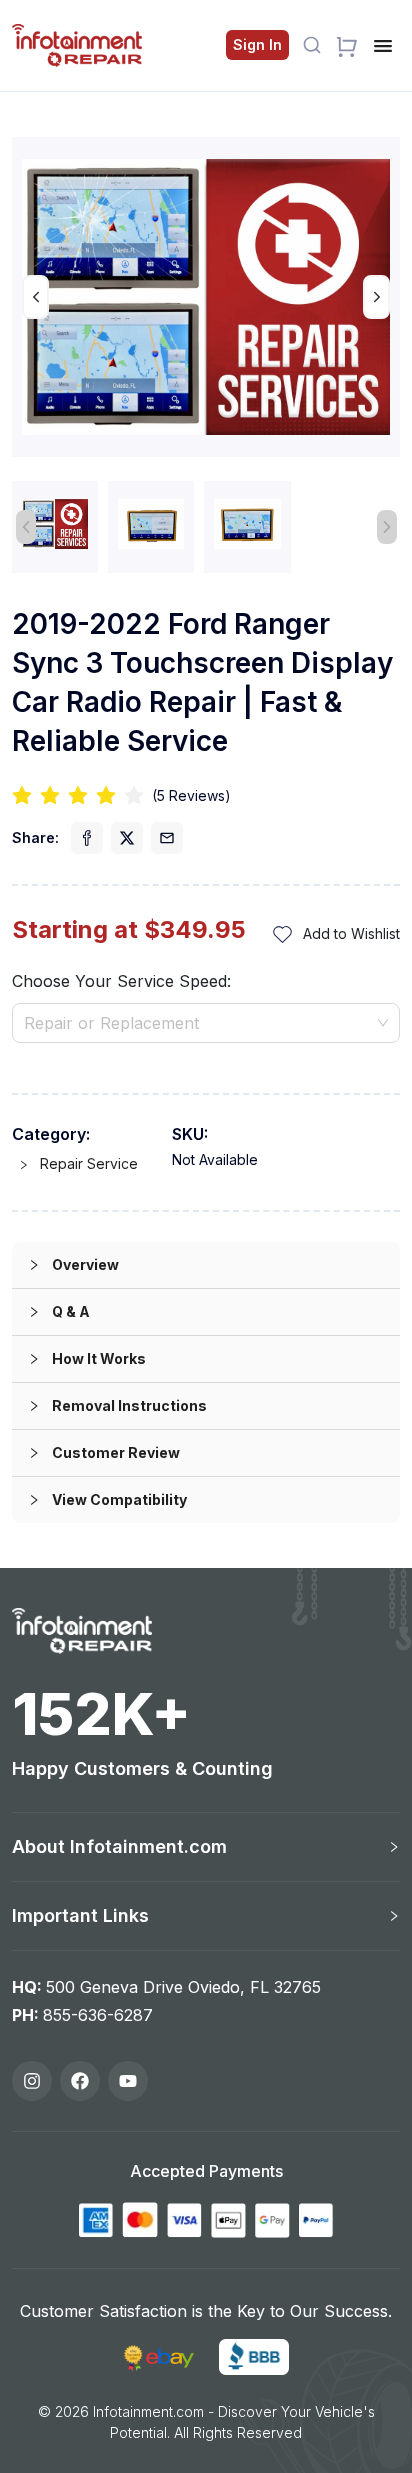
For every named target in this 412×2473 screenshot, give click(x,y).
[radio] (22, 796)
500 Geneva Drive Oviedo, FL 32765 (183, 1987)
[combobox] (206, 1023)
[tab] (206, 1265)
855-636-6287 (98, 2015)
